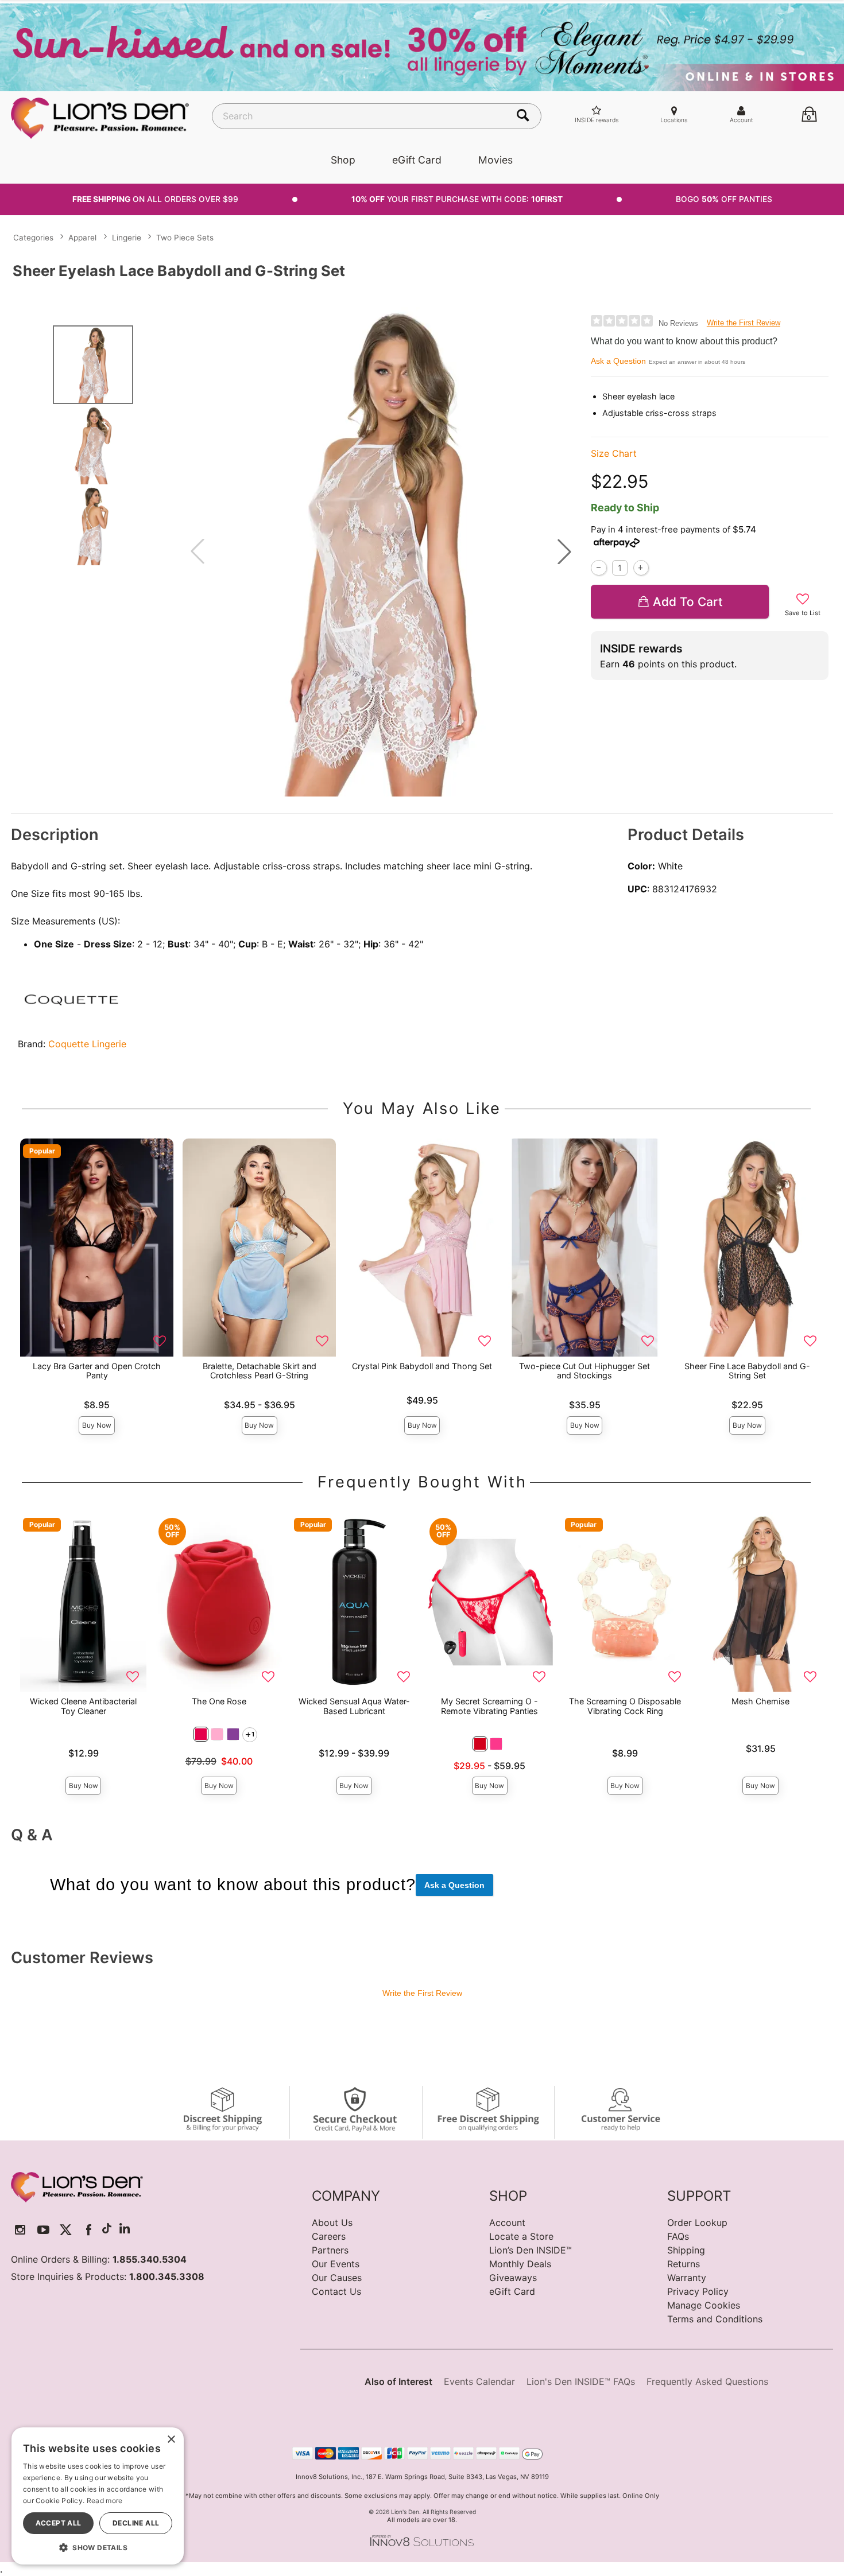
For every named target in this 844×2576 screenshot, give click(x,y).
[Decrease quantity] (599, 568)
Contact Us (336, 2291)
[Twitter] (66, 2230)
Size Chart (614, 453)
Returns (684, 2264)
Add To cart (688, 602)
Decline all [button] (136, 2523)
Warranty (687, 2278)
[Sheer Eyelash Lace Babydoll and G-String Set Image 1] (381, 552)
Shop (343, 160)
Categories (33, 238)
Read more (105, 2501)
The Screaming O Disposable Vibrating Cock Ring (625, 1706)
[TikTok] (107, 2230)
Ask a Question (618, 361)
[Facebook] (89, 2230)
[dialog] (98, 2496)
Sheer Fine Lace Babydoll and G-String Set (747, 1371)
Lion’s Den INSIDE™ (531, 2250)
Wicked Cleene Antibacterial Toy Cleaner (83, 1706)
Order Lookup (697, 2223)
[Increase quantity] (641, 568)
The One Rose (219, 1701)
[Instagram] (20, 2230)
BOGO (724, 199)
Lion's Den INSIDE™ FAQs (581, 2381)
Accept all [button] (59, 2523)
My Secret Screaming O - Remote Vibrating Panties (489, 1706)
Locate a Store (521, 2236)
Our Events (336, 2264)
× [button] (171, 2440)
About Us (332, 2223)
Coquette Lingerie (87, 1044)
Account (507, 2223)
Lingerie (127, 238)
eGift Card (417, 160)
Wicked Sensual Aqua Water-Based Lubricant (354, 1706)
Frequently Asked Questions (707, 2381)
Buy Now (97, 1425)
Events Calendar (479, 2381)
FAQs (678, 2236)
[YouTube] (43, 2230)
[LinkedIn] (125, 2230)
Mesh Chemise (760, 1701)
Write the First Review (744, 323)
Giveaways (513, 2278)
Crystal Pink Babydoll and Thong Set (422, 1366)
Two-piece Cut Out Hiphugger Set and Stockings (584, 1371)
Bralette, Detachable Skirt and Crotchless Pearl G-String (260, 1371)
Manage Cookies (704, 2305)
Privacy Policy (698, 2291)
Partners (330, 2250)
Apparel (82, 238)
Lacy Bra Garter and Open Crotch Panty (97, 1371)
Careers (329, 2236)
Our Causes (337, 2278)
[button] (564, 551)
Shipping (686, 2250)
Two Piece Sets (185, 238)
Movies (495, 160)
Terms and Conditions (715, 2319)
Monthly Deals (520, 2264)
